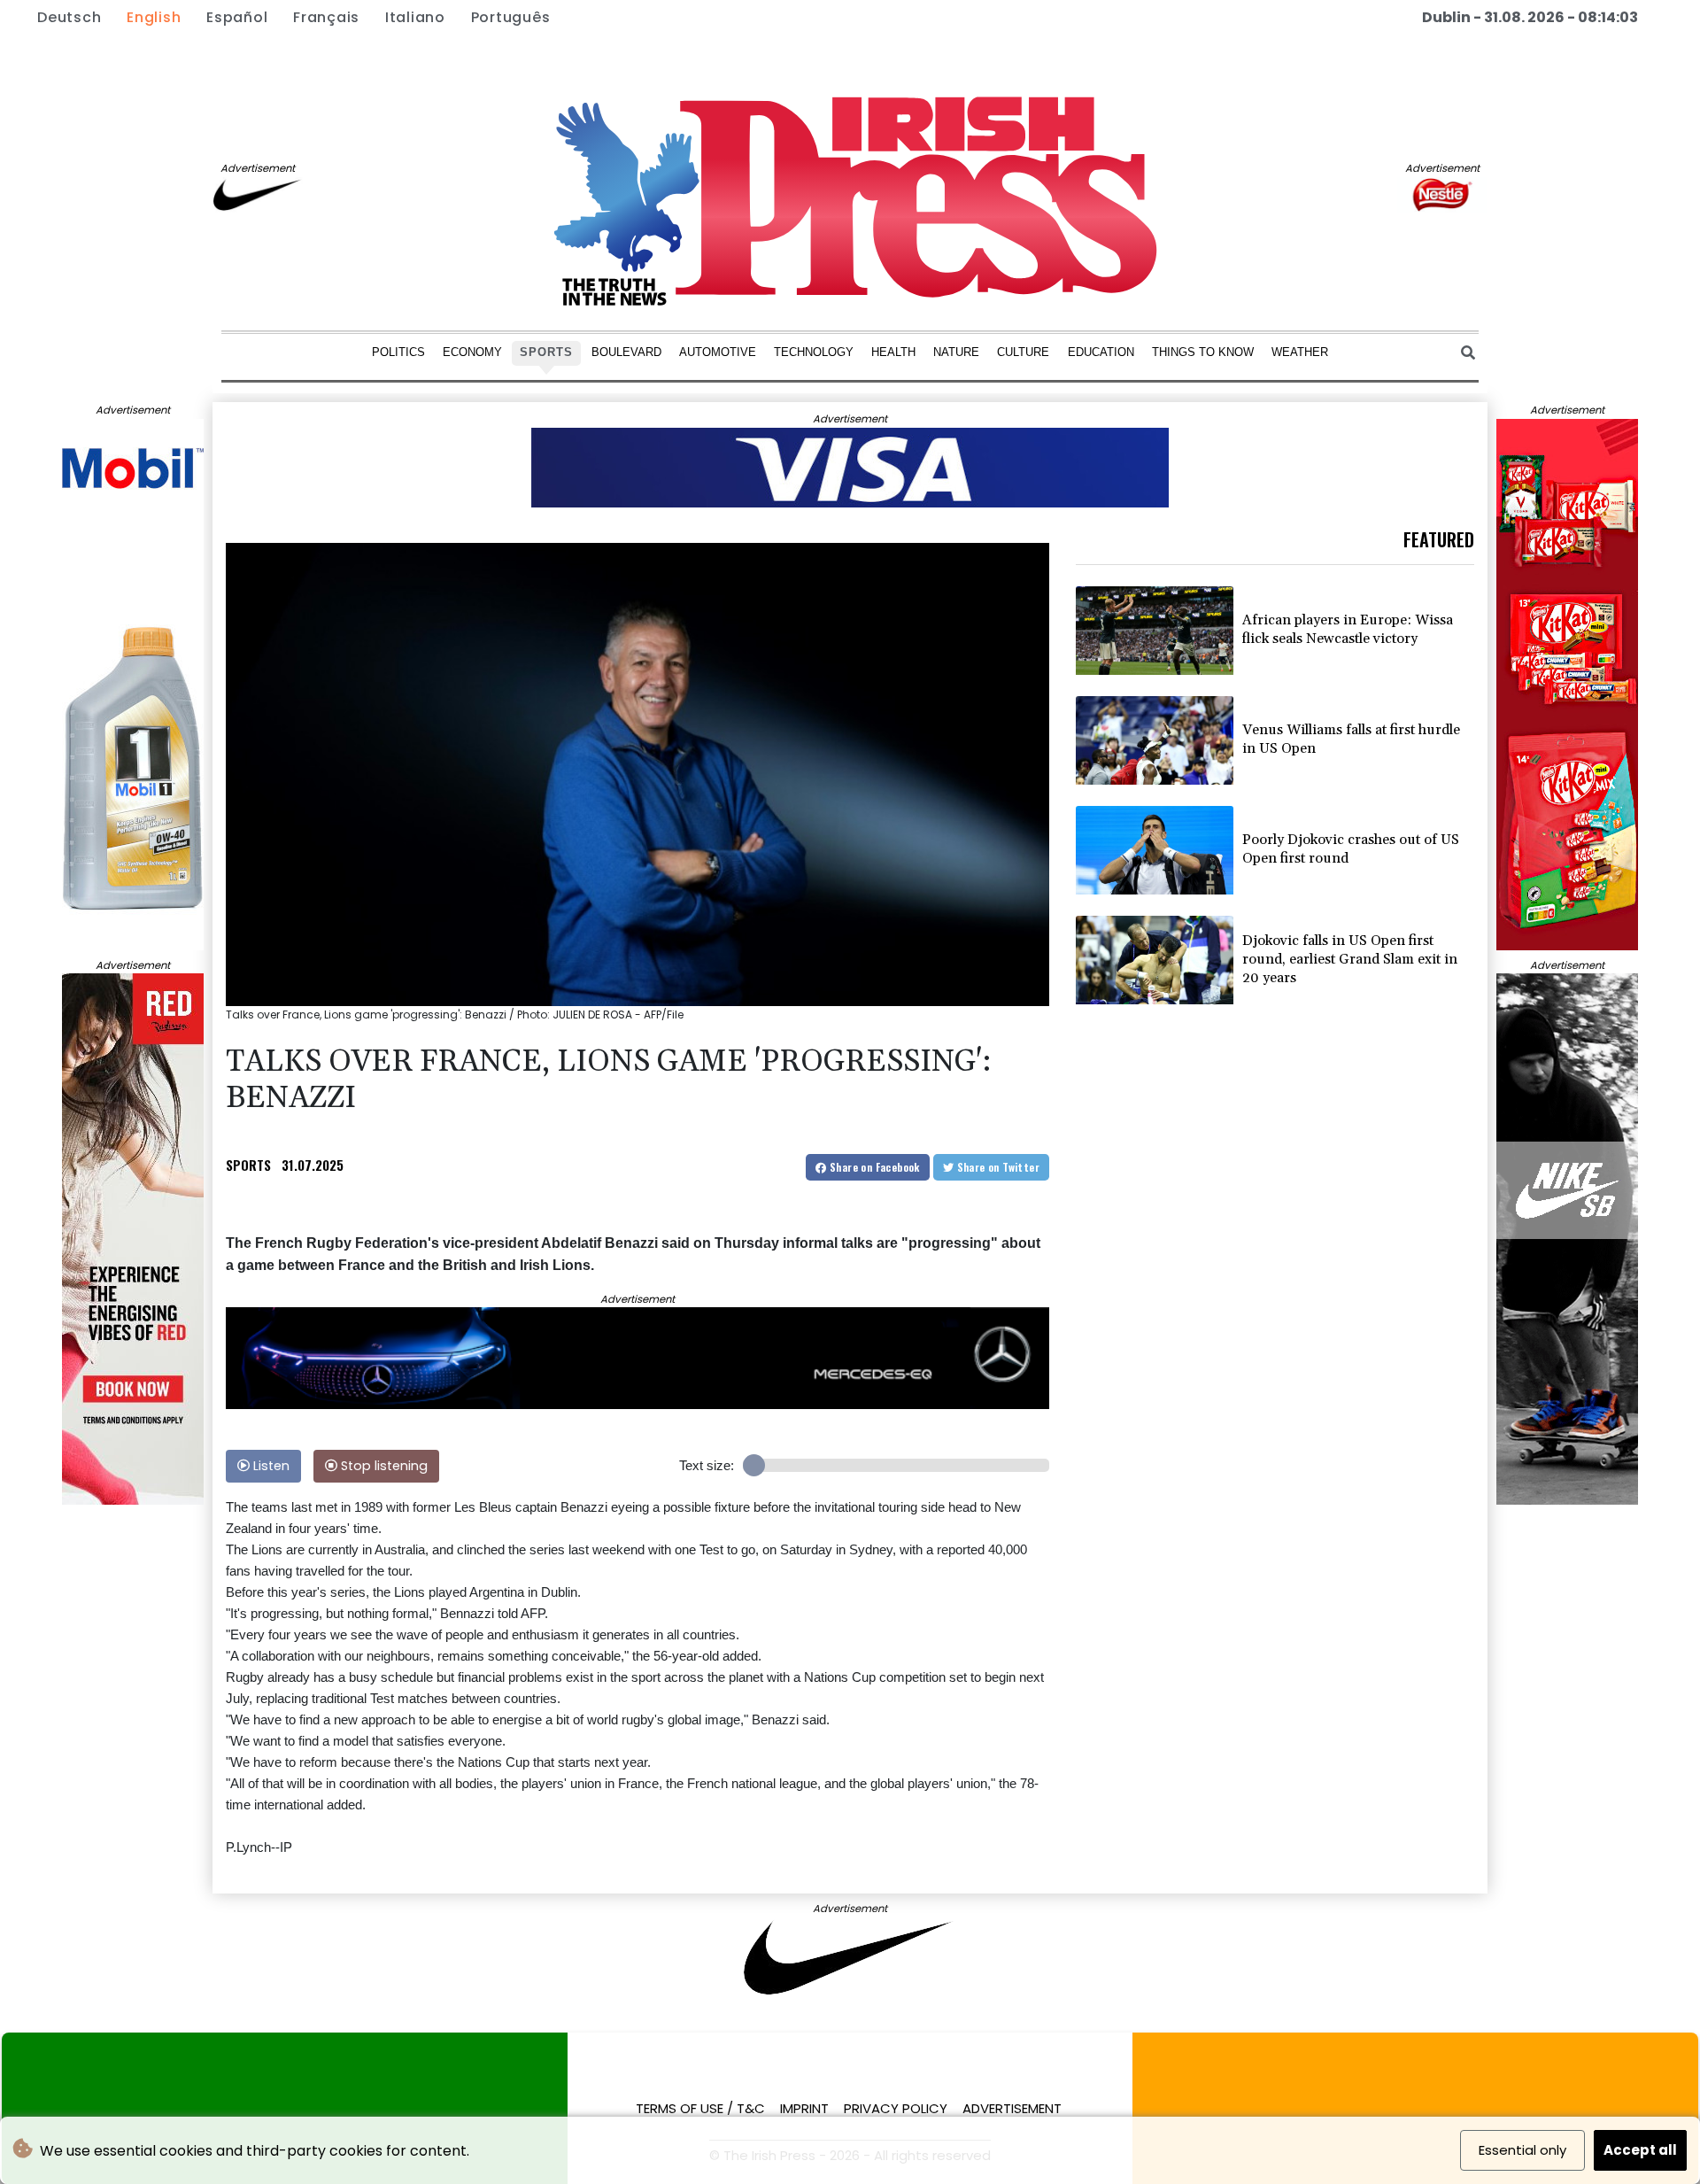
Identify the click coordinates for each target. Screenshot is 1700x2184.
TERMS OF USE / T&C (700, 2108)
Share (873, 1167)
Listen (270, 1466)
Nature (956, 352)
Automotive (718, 352)
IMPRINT (804, 2108)
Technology (814, 352)
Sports (546, 352)
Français (326, 17)
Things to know (1203, 352)
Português (511, 17)
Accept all (1640, 2150)
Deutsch (69, 17)
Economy (472, 352)
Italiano (415, 17)
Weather (1300, 352)
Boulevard (626, 352)
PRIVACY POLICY (896, 2108)
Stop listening (382, 1466)
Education (1101, 352)
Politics (398, 352)
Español (237, 17)
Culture (1023, 352)
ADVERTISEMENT (1012, 2108)
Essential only (1522, 2150)
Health (893, 352)
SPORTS (248, 1165)
